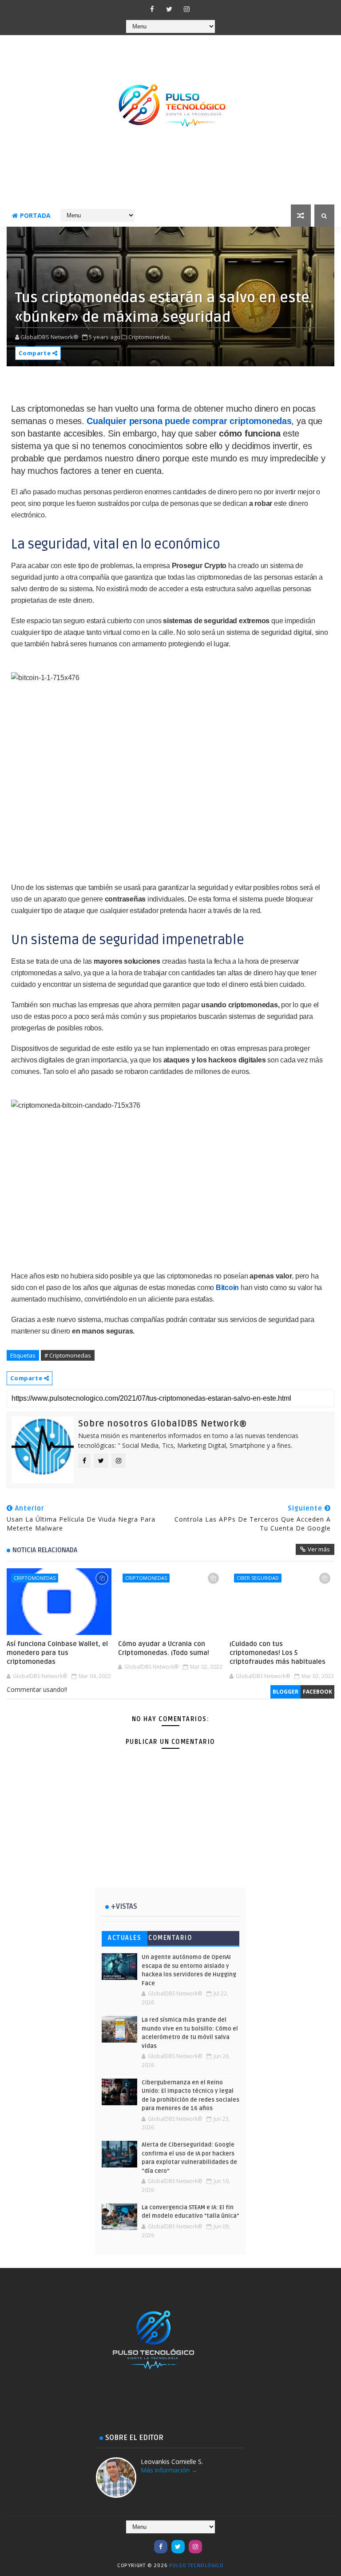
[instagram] (186, 9)
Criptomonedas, (150, 337)
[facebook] (152, 9)
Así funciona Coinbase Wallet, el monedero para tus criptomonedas (57, 1653)
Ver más (319, 1549)
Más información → (169, 2470)
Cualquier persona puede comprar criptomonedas (189, 421)
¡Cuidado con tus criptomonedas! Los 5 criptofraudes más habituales (278, 1653)
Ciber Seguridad (258, 1578)
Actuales (125, 1938)
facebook (317, 1692)
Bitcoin (227, 1288)
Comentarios (170, 1940)
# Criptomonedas (68, 1355)
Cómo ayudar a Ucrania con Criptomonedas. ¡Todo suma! (164, 1648)
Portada (35, 215)
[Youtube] (143, 2542)
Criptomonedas (35, 1578)
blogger (285, 1692)
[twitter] (169, 9)
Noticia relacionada (45, 1550)
